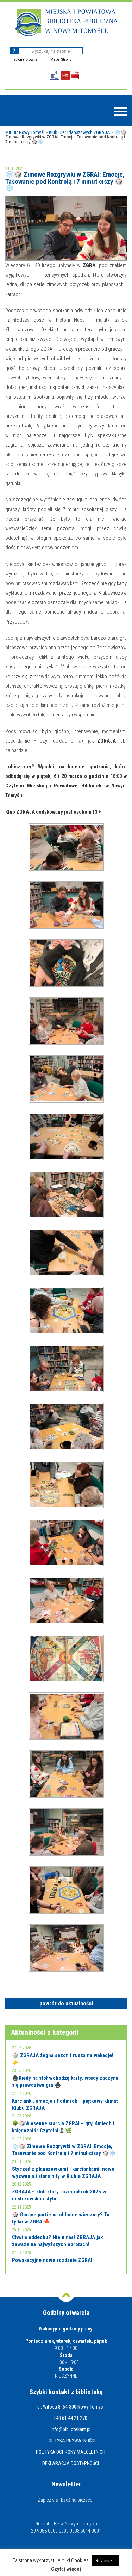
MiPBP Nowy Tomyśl (25, 132)
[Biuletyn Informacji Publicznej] (75, 75)
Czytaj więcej (66, 2569)
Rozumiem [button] (105, 2561)
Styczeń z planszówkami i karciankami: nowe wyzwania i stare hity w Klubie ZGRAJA (63, 2173)
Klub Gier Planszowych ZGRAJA (80, 132)
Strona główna (26, 59)
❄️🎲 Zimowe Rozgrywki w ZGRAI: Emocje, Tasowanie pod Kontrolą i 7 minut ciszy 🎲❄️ (64, 2150)
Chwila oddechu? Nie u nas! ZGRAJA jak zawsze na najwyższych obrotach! (57, 2241)
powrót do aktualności (66, 2004)
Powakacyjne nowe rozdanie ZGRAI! (53, 2260)
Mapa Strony (61, 59)
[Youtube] (65, 75)
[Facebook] (55, 75)
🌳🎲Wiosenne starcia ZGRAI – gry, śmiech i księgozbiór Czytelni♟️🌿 (63, 2127)
